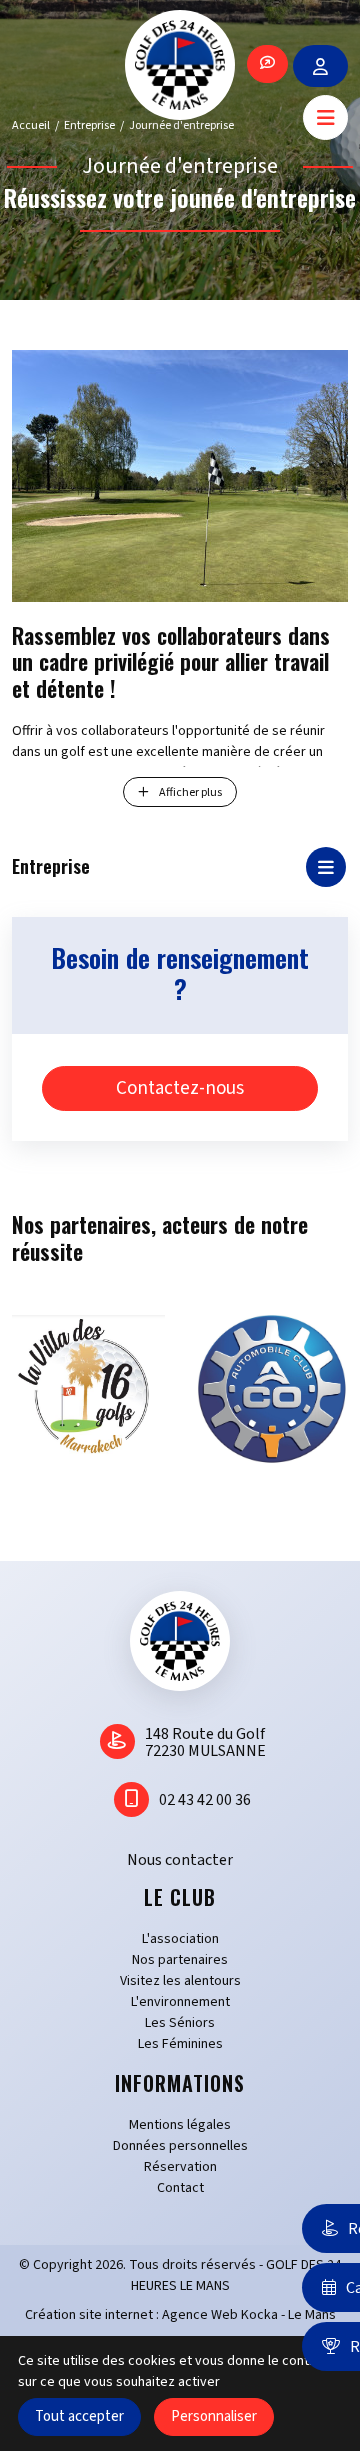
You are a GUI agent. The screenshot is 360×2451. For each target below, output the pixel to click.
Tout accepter (79, 2416)
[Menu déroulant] (326, 867)
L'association (180, 1939)
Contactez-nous (180, 1088)
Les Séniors (180, 2023)
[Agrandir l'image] (180, 476)
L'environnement (180, 2002)
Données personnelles (180, 2146)
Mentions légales (180, 2125)
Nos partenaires (180, 1960)
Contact (180, 2188)
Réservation (180, 2167)
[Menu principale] (325, 117)
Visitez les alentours (180, 1981)
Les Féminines (180, 2044)
